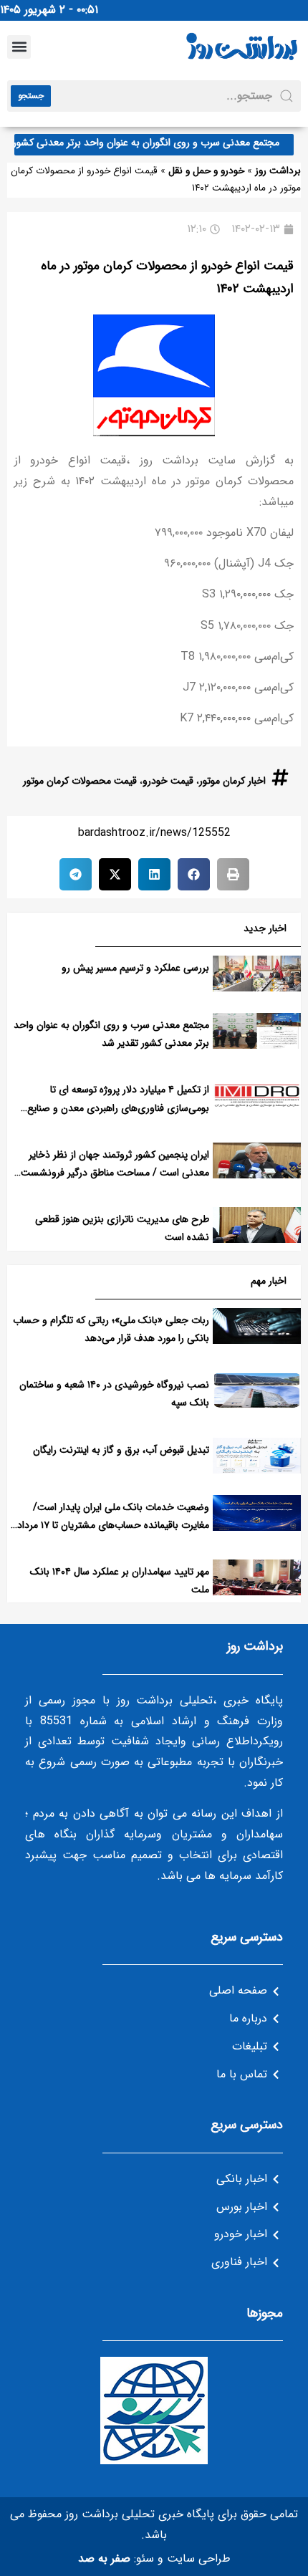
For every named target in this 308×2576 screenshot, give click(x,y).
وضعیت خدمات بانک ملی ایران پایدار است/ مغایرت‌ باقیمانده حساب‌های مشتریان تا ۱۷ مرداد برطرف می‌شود (113, 1525)
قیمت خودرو (168, 781)
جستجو (31, 96)
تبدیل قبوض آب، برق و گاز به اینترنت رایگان (121, 1450)
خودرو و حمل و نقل (206, 171)
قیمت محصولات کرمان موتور (80, 781)
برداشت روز (278, 171)
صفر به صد (104, 2558)
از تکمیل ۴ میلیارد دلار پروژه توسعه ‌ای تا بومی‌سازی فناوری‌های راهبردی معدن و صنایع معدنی (118, 1107)
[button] (19, 47)
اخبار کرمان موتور (232, 781)
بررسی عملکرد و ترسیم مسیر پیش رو (135, 968)
